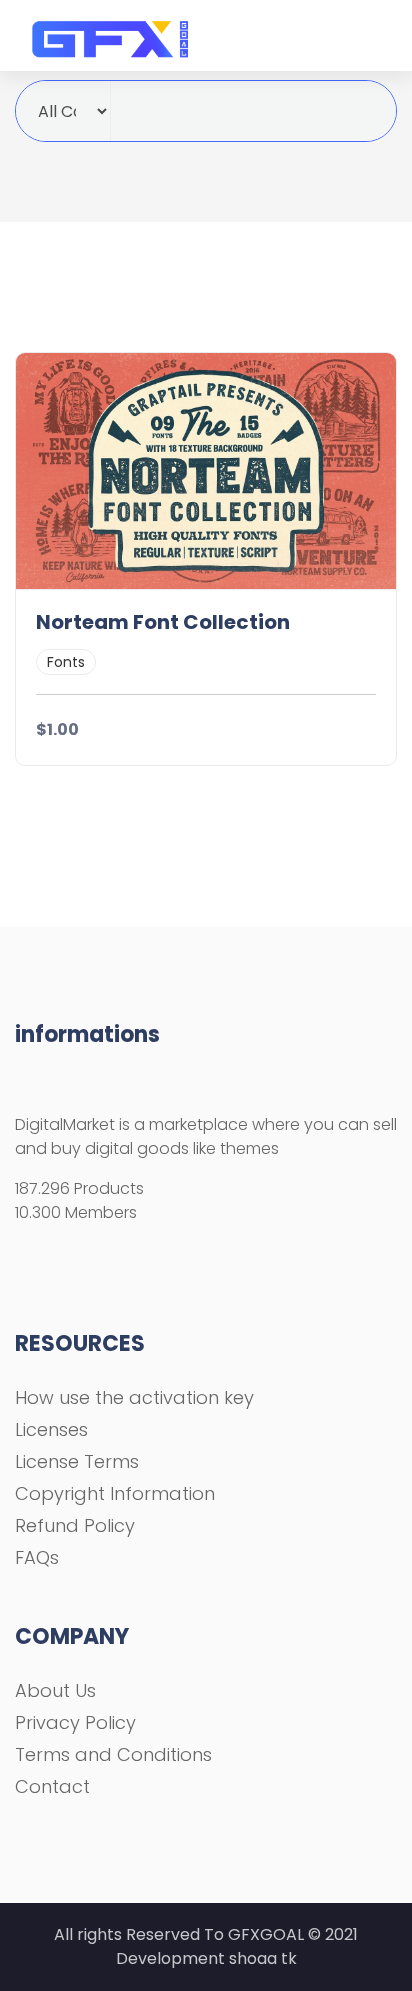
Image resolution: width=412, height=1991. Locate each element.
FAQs (37, 1557)
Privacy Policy (75, 1722)
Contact (52, 1786)
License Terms (77, 1461)
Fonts (66, 662)
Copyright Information (115, 1493)
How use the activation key (134, 1397)
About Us (55, 1690)
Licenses (51, 1429)
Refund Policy (75, 1525)
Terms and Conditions (113, 1754)
